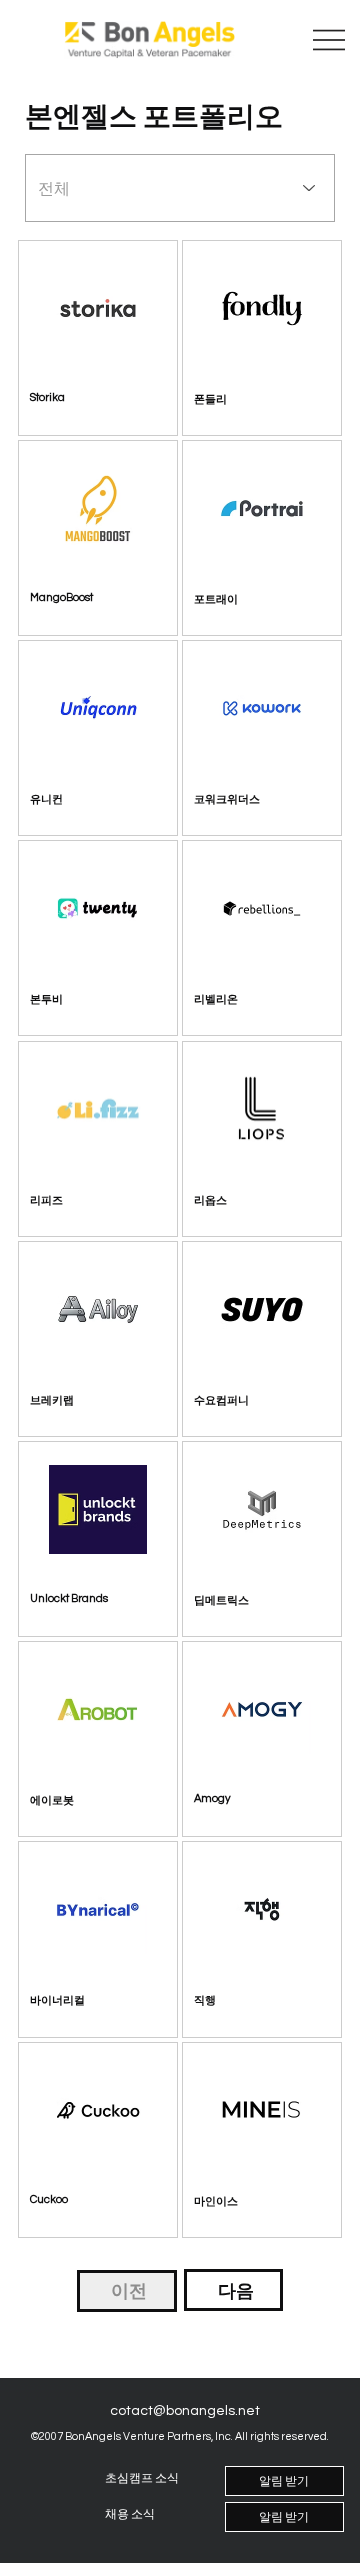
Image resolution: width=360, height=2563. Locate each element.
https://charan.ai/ (243, 2204)
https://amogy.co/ (244, 1804)
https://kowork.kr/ (242, 803)
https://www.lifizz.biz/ (88, 1203)
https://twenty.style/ (84, 1003)
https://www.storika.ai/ (90, 402)
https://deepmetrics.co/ (260, 1603)
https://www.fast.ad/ (249, 1403)
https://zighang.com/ (253, 2004)
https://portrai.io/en (248, 602)
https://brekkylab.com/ (93, 1403)
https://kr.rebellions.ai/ (258, 1003)
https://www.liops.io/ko (255, 1203)
